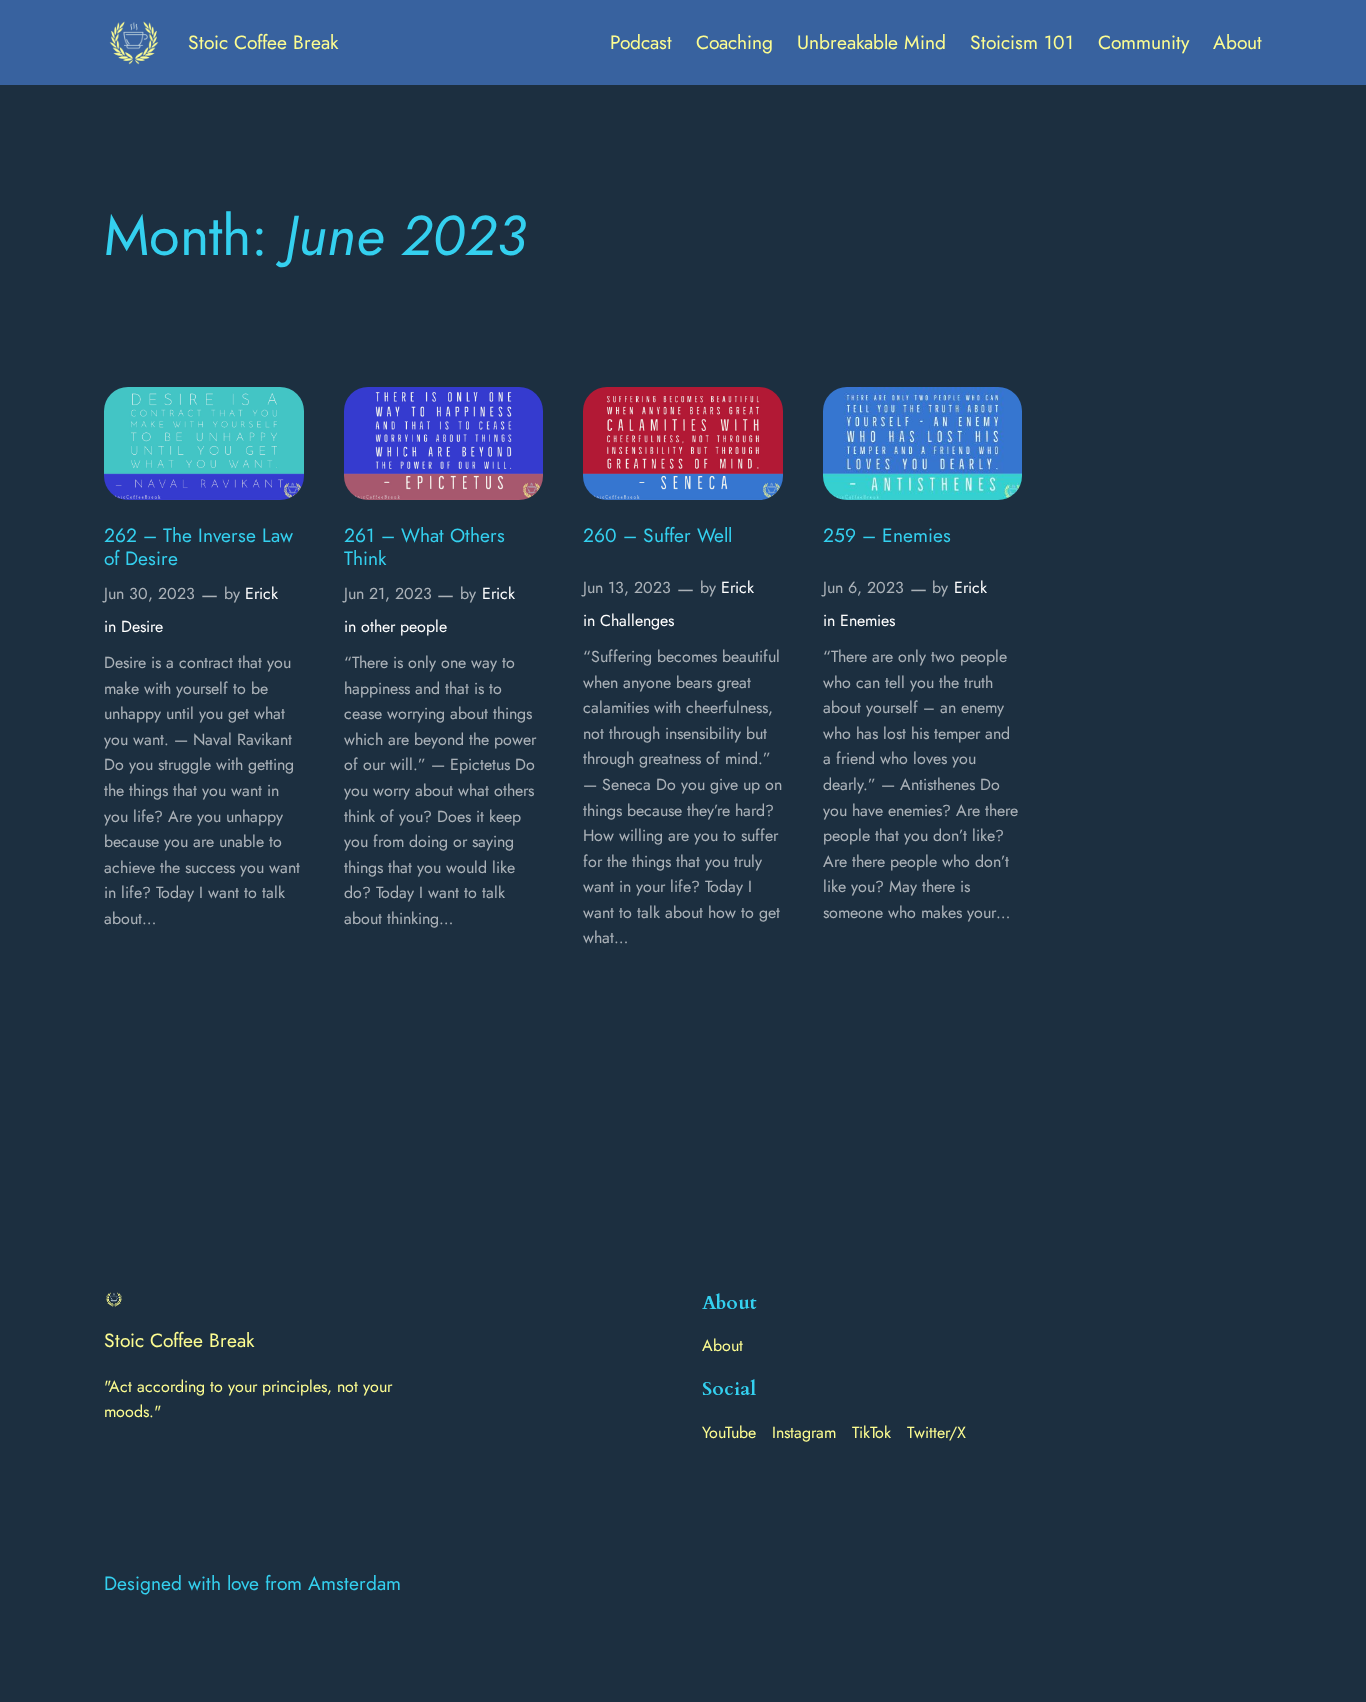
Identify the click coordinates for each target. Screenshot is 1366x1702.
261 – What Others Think (424, 547)
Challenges (637, 620)
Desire (142, 626)
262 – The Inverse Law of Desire (198, 547)
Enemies (867, 620)
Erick (261, 593)
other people (404, 626)
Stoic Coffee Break (263, 42)
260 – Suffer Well (657, 535)
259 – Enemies (887, 535)
